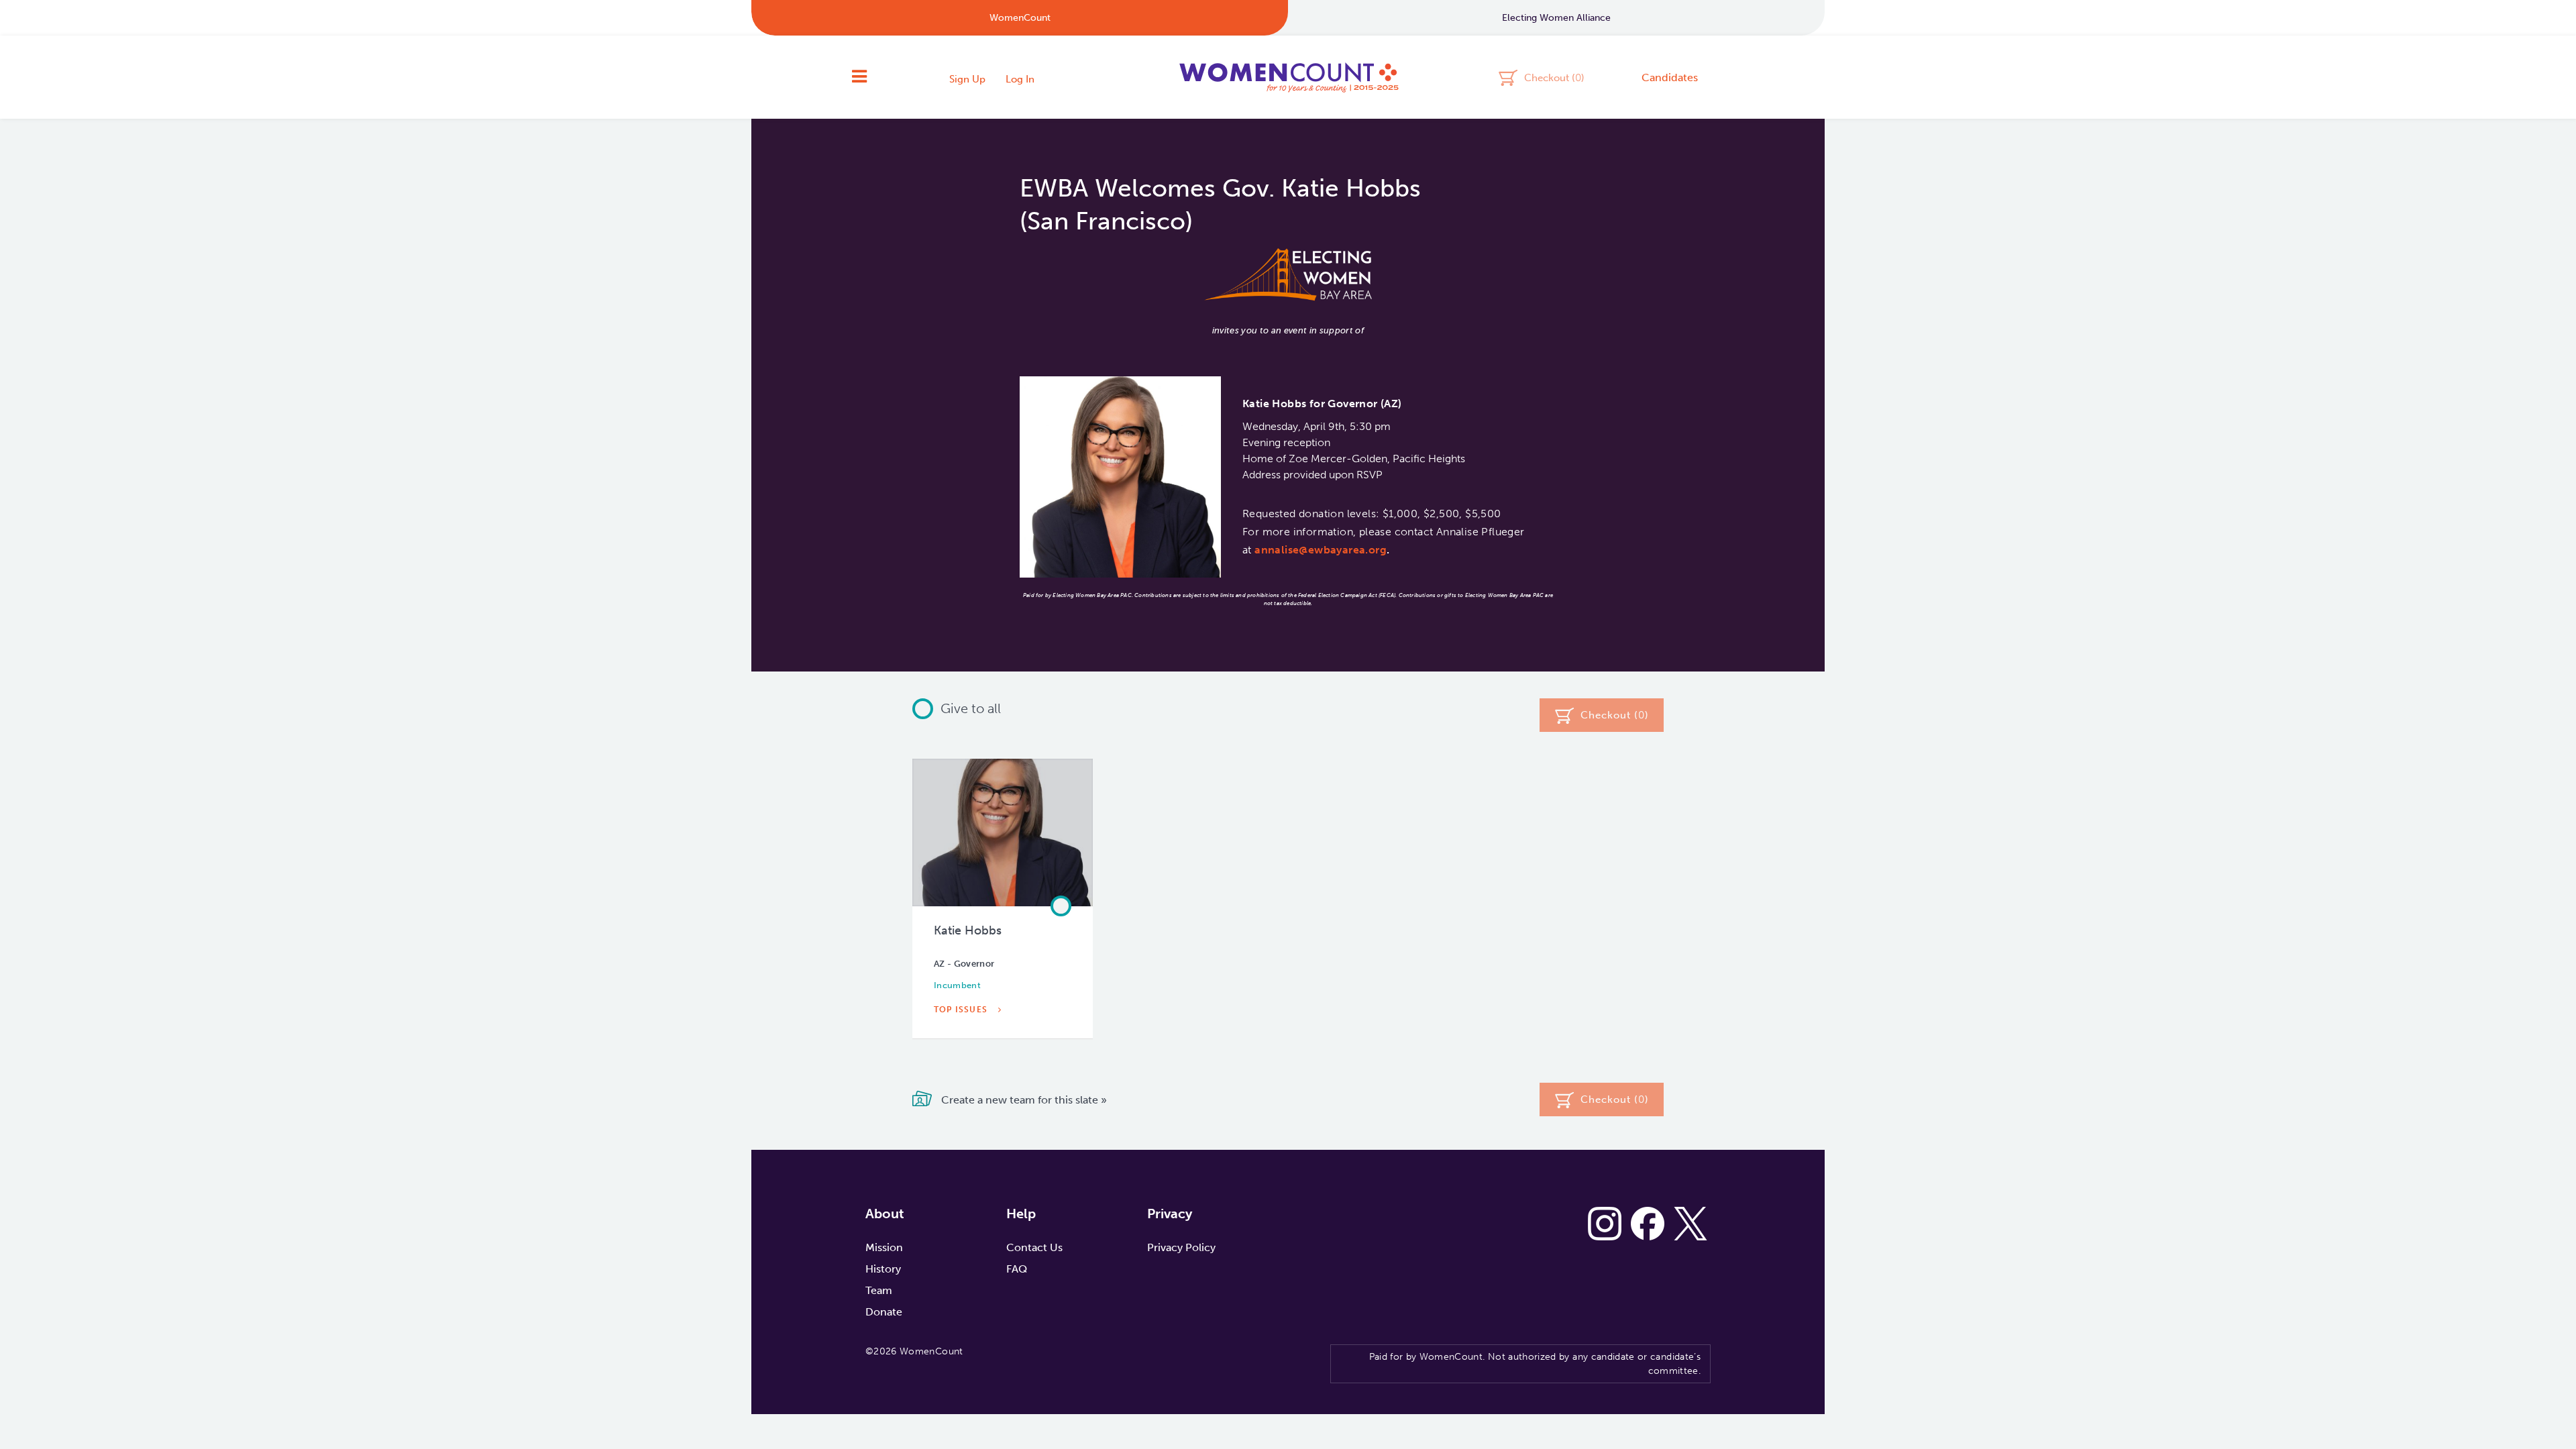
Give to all (971, 708)
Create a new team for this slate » (1023, 1099)
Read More (963, 1040)
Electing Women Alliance (1556, 18)
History (883, 1269)
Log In (1020, 79)
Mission (884, 1247)
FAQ (1017, 1269)
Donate (884, 1312)
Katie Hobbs (968, 930)
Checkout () (1554, 77)
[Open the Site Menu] (859, 77)
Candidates (1670, 77)
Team (879, 1290)
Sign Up (967, 79)
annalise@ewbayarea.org (1321, 550)
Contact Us (1034, 1247)
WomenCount (1288, 77)
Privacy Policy (1181, 1247)
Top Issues (962, 1010)
